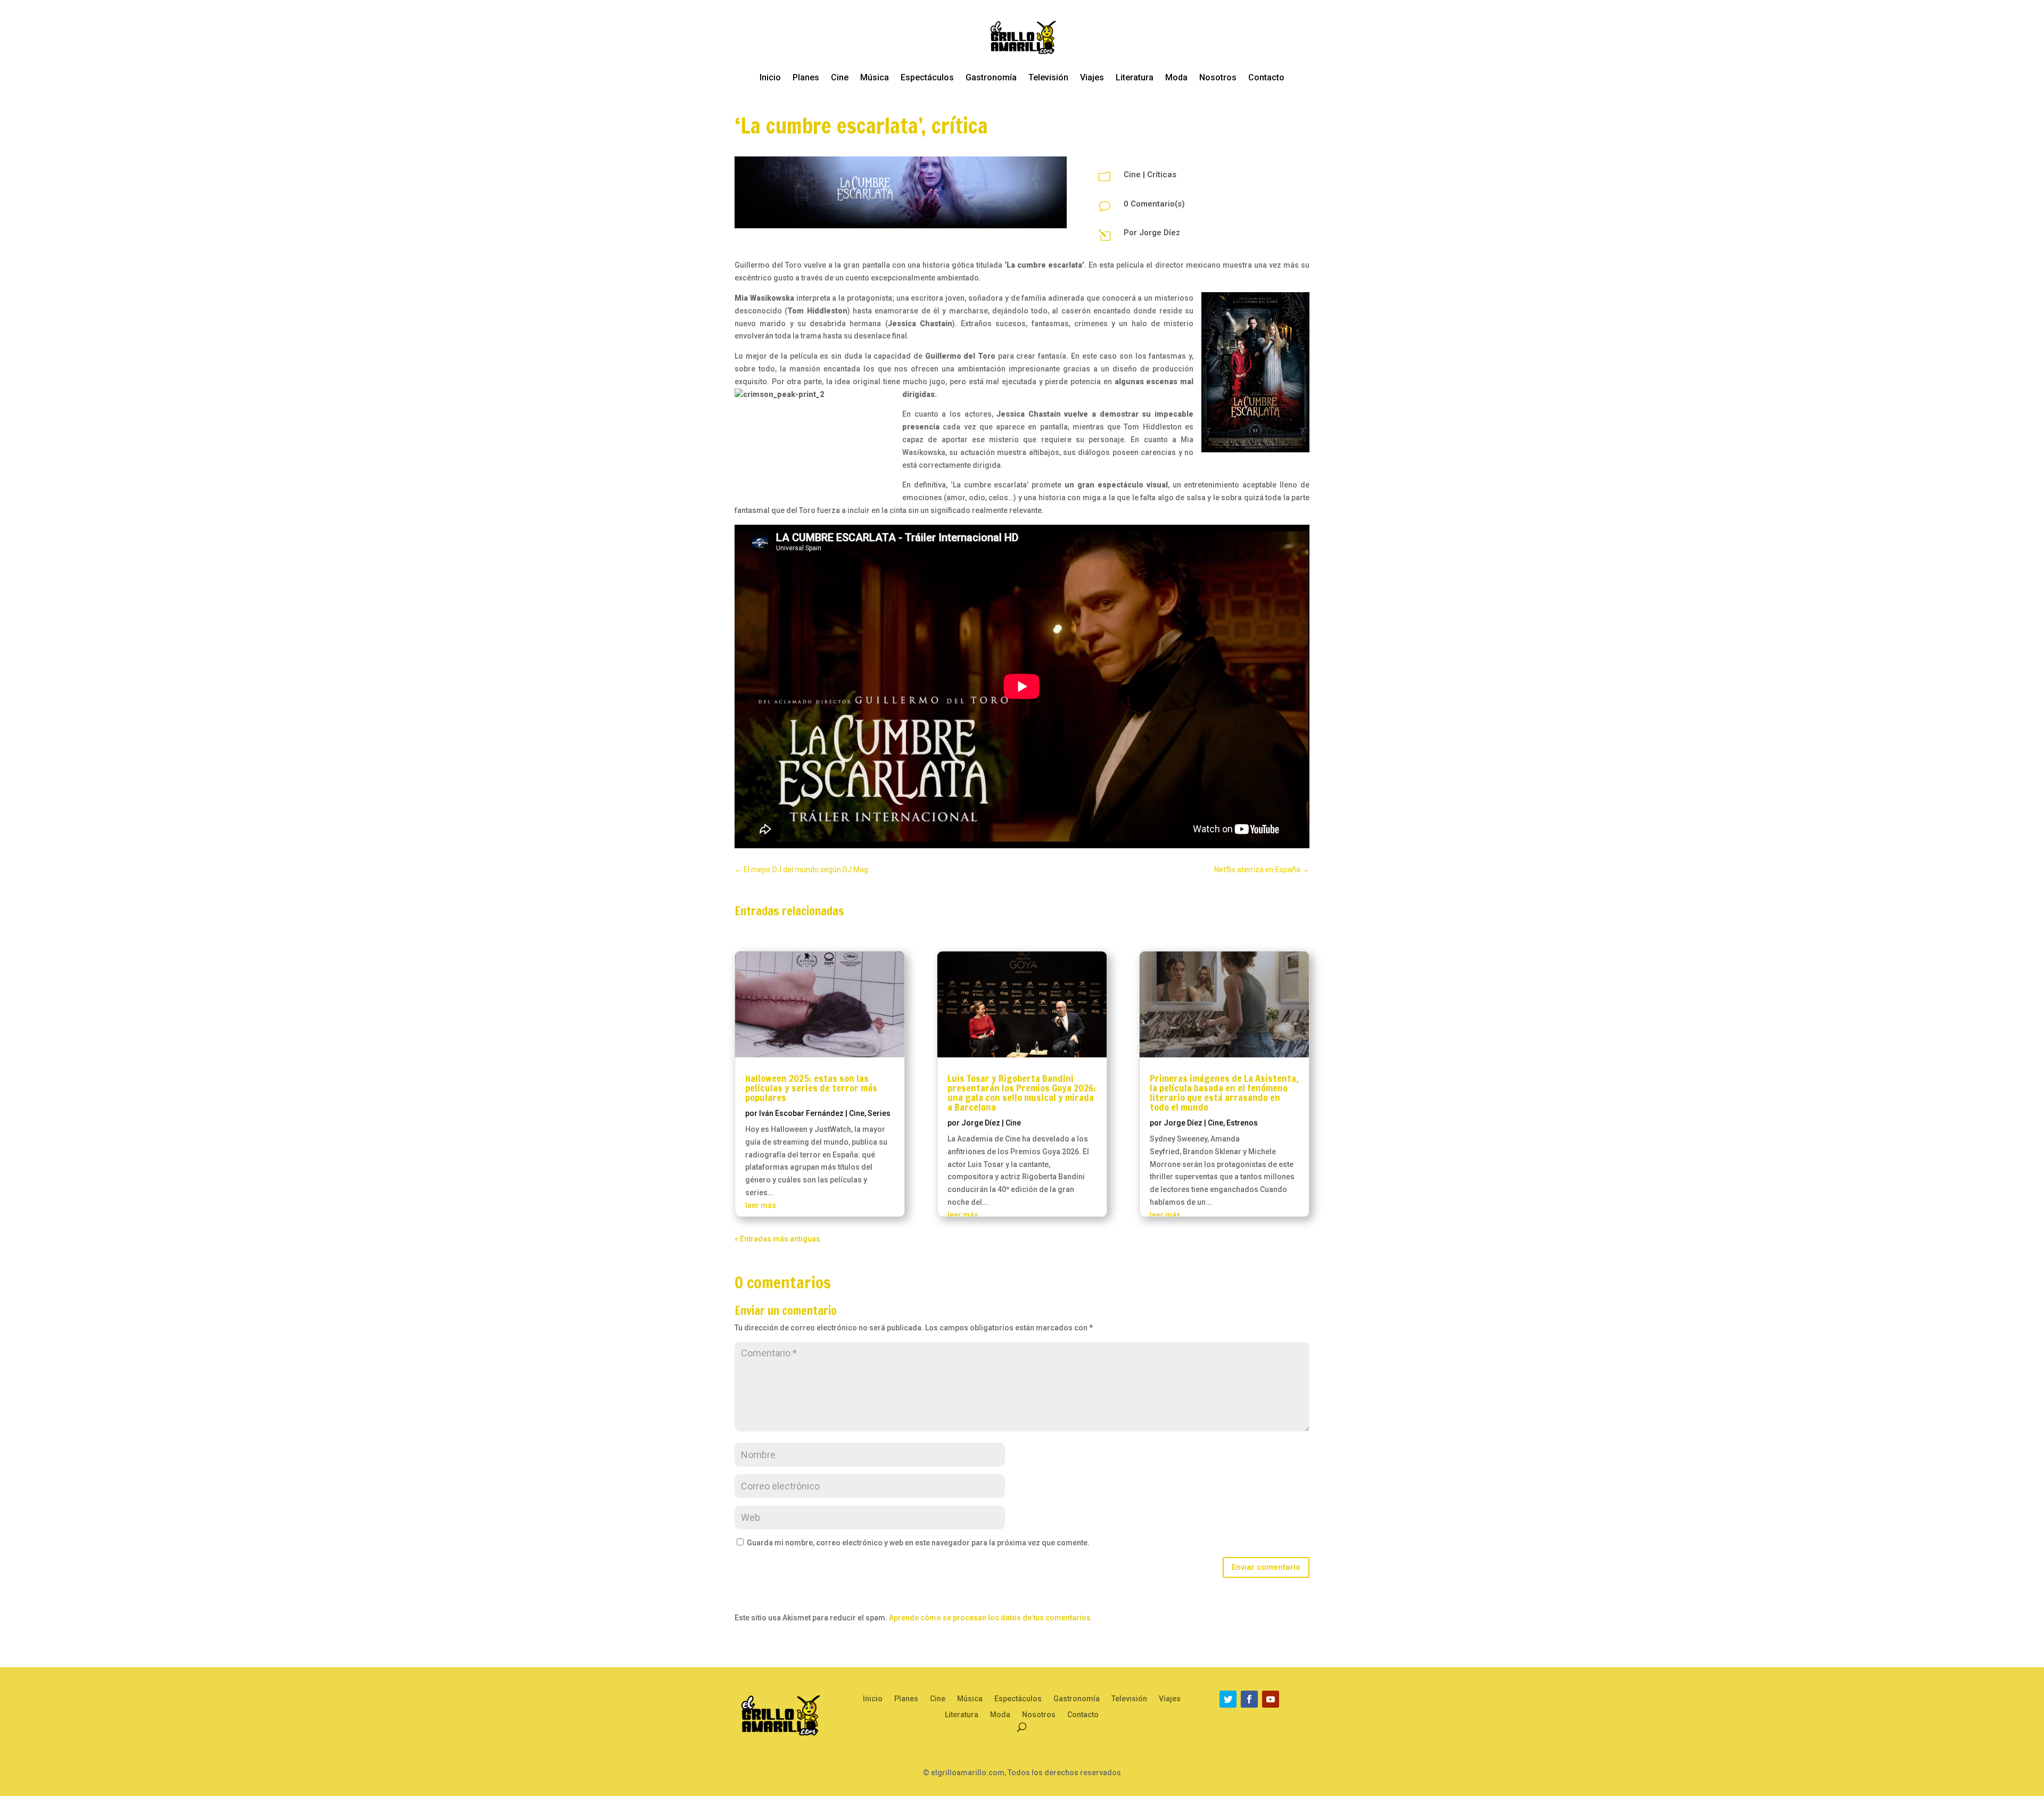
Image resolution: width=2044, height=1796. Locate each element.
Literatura (1135, 77)
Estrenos (1242, 1123)
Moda (1176, 77)
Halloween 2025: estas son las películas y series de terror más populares (811, 1088)
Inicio (770, 77)
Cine (840, 77)
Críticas (1162, 175)
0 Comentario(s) (1154, 204)
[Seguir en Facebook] (1249, 1699)
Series (879, 1113)
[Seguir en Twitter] (1228, 1699)
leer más (761, 1205)
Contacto (1266, 77)
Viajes (1092, 77)
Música (875, 77)
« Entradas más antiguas (777, 1239)
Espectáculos (927, 77)
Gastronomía (991, 77)
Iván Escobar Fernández (801, 1113)
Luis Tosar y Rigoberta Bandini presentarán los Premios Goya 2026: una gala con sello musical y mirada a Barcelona (1022, 1093)
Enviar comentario (1266, 1567)
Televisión (1048, 77)
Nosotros (1218, 77)
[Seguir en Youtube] (1271, 1699)
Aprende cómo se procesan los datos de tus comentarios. (991, 1618)
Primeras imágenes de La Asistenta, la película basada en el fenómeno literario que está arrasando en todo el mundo (1224, 1093)
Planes (806, 77)
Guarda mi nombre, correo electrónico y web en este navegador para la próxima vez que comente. (918, 1543)
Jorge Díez (1160, 233)
